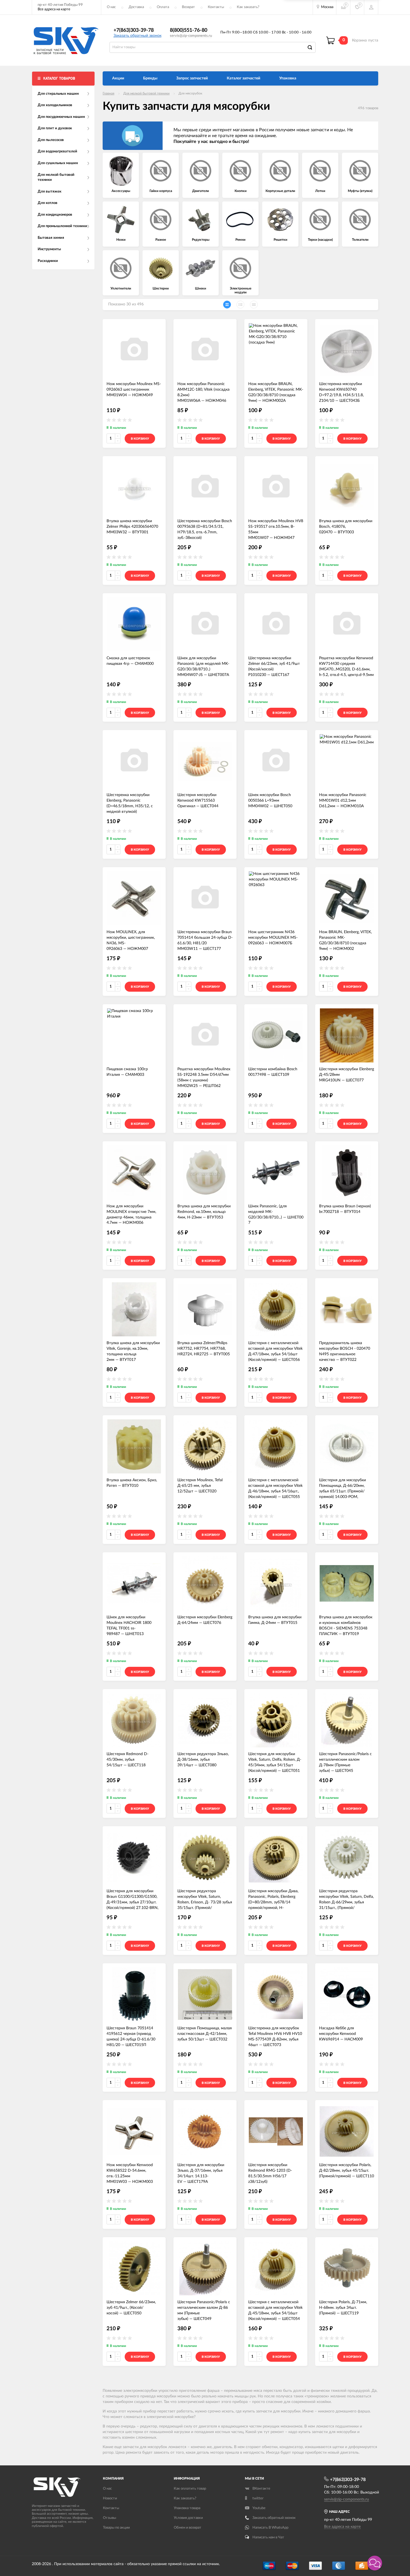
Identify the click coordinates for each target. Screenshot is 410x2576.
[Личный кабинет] (371, 7)
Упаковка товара (187, 2508)
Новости (110, 2498)
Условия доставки (188, 2518)
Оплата (163, 7)
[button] (375, 2563)
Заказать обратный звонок (138, 36)
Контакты (216, 7)
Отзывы (109, 2518)
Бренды (150, 78)
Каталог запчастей (243, 78)
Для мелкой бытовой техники (146, 93)
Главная (108, 93)
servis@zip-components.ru (191, 36)
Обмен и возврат (188, 2528)
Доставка (136, 7)
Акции (118, 78)
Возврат (188, 7)
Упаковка (288, 78)
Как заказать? (248, 7)
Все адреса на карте (54, 9)
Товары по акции (116, 2528)
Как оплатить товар (190, 2489)
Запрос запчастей (192, 78)
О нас (111, 7)
